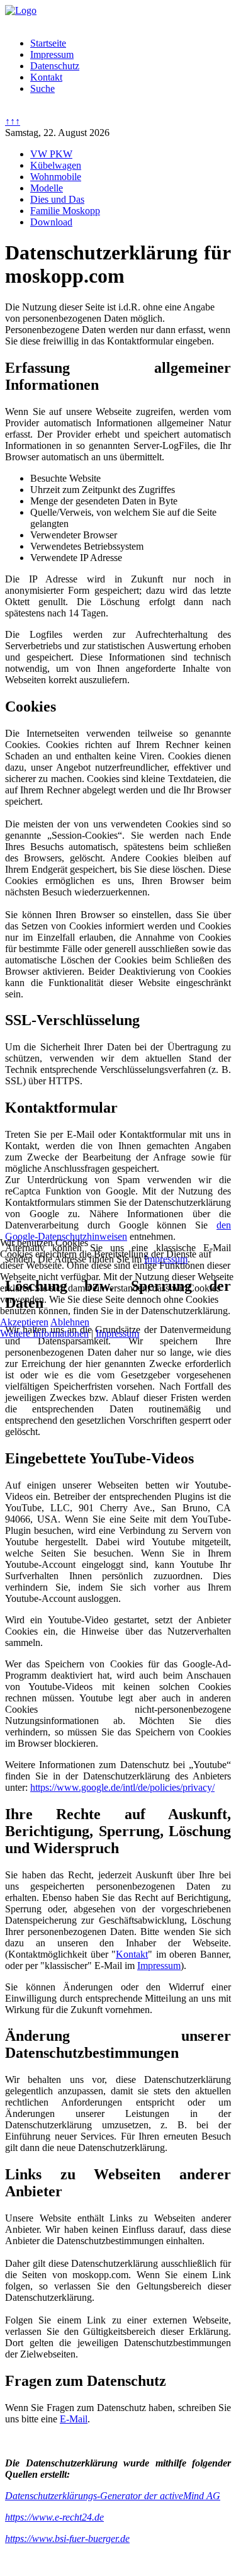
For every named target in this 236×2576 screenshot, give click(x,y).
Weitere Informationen (44, 1333)
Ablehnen (70, 1322)
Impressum (117, 1333)
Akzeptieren (24, 1322)
